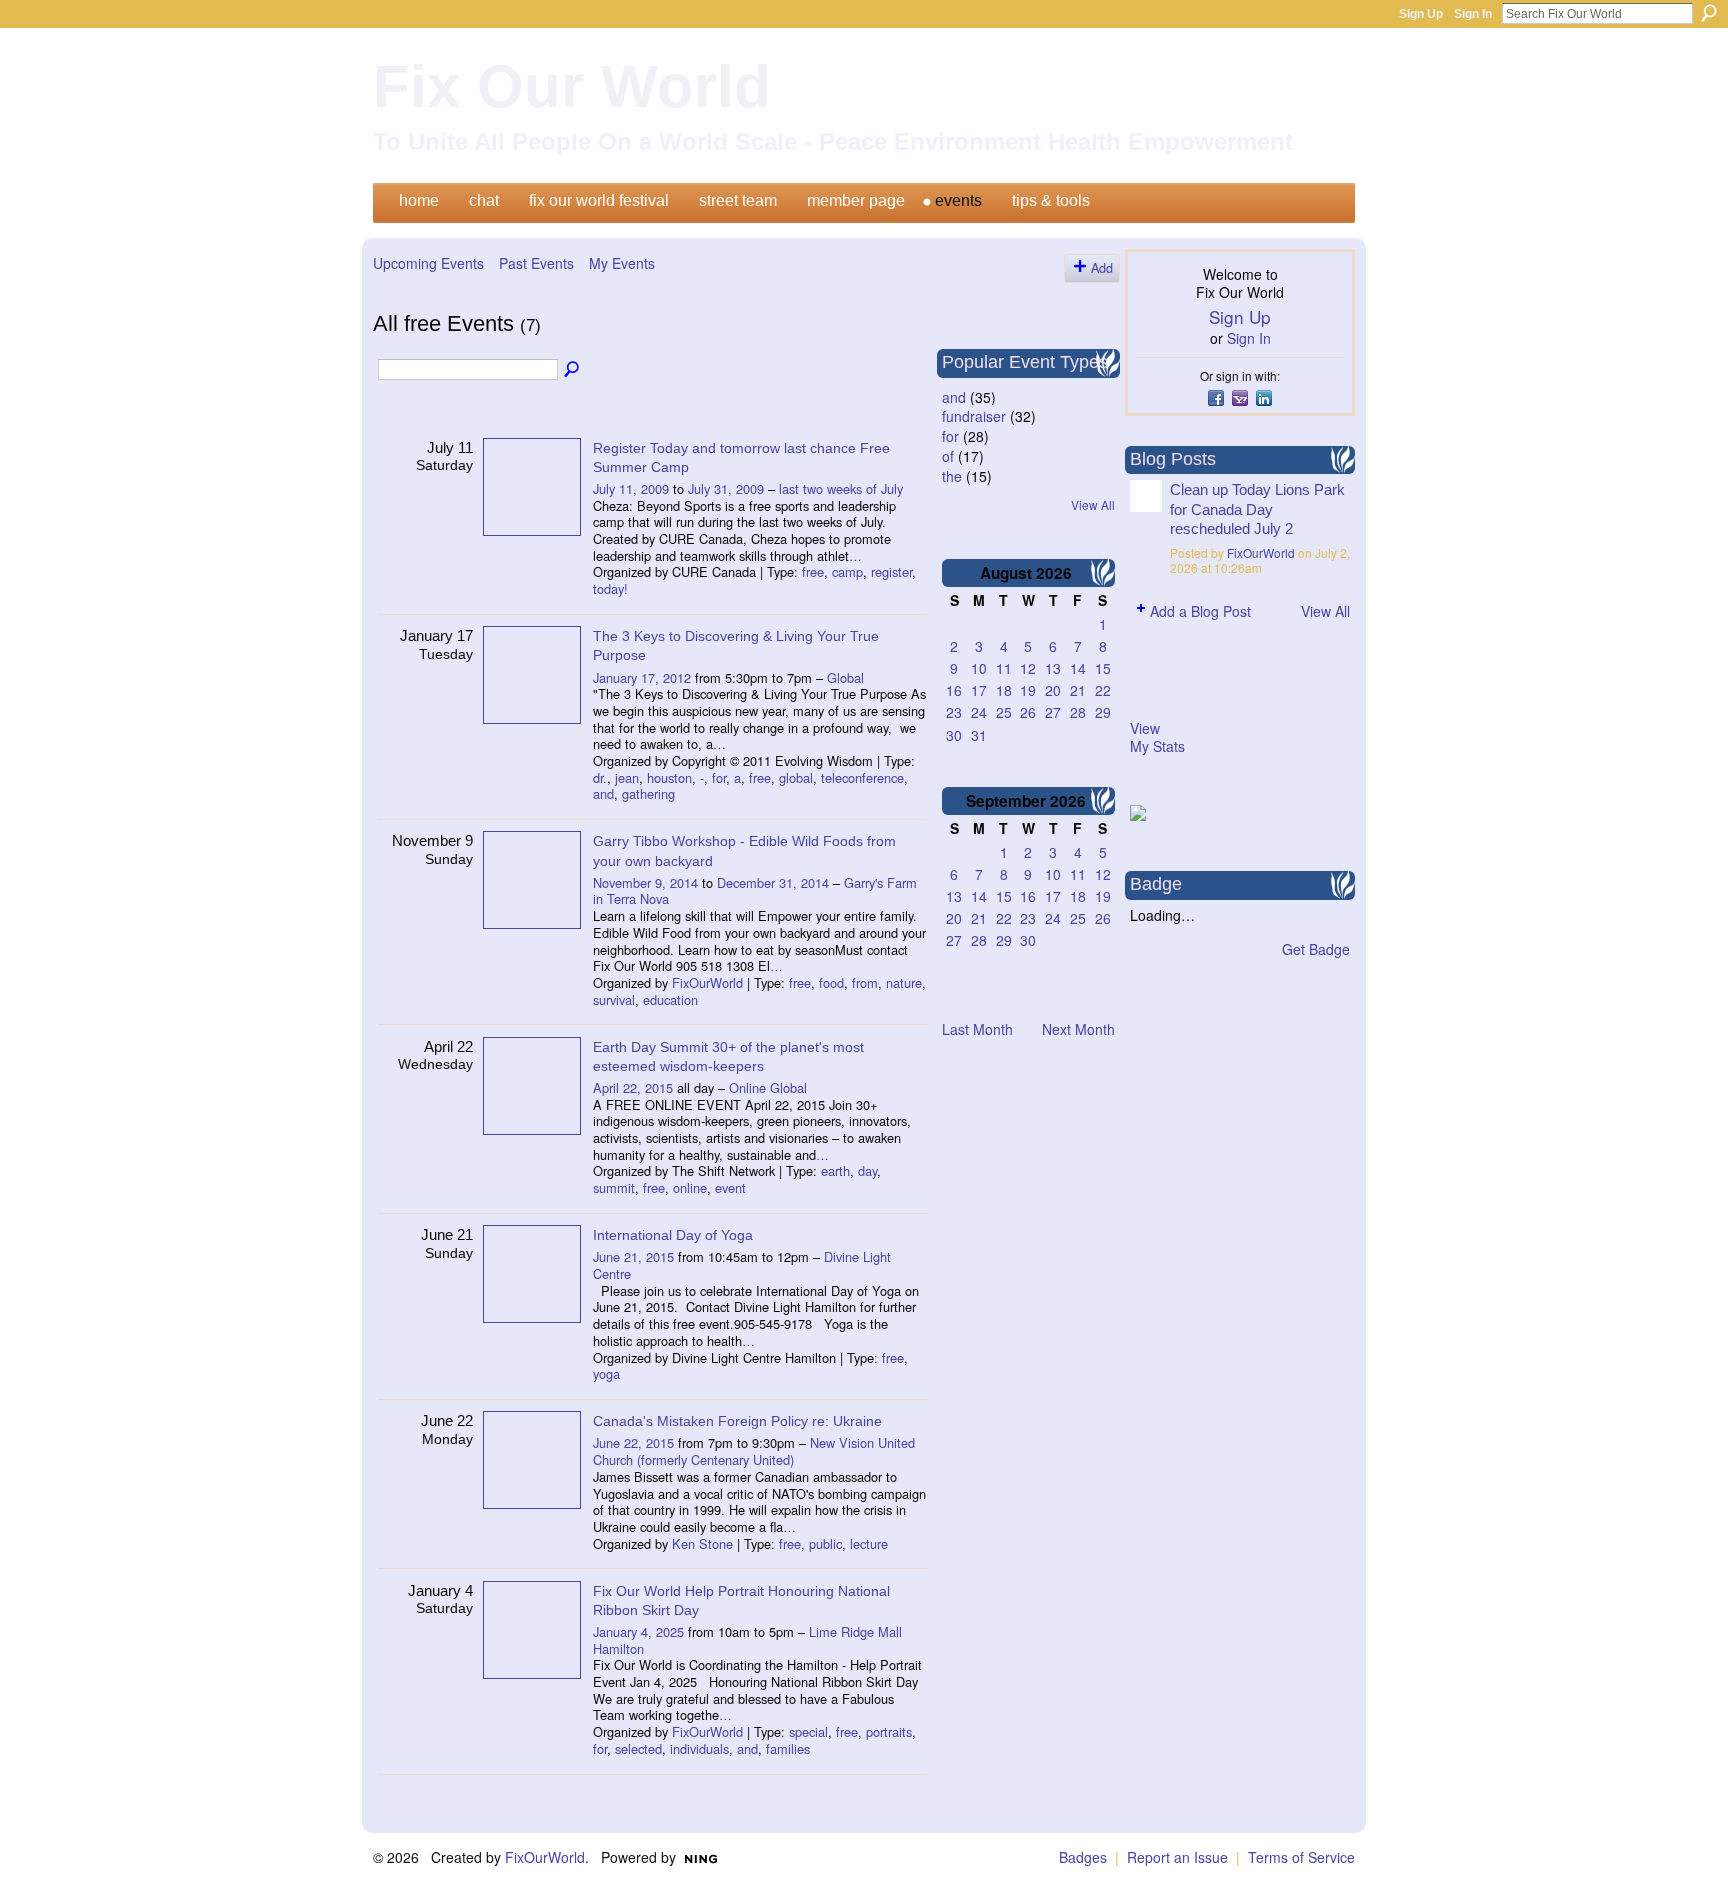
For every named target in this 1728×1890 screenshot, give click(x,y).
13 (1053, 668)
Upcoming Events (428, 263)
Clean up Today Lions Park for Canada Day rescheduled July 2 (1257, 509)
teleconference (862, 777)
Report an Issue (1177, 1857)
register (891, 571)
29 (1103, 712)
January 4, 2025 (638, 1631)
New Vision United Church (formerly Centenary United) (754, 1451)
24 (979, 712)
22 (1103, 690)
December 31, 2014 (773, 882)
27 (1053, 712)
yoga (606, 1373)
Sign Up (1421, 14)
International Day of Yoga (673, 1235)
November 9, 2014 (645, 882)
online (690, 1187)
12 (1028, 668)
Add (1102, 268)
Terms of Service (1301, 1857)
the (952, 476)
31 (979, 735)
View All (1093, 504)
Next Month (1078, 1029)
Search (1709, 13)
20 (1053, 690)
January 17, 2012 (642, 677)
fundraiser (974, 416)
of (948, 456)
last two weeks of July (841, 488)
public (825, 1543)
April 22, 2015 (633, 1087)
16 (954, 690)
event (730, 1187)
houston (669, 777)
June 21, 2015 (633, 1256)
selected (638, 1748)
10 (979, 668)
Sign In (1473, 14)
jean (627, 777)
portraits (889, 1731)
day (867, 1170)
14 (1078, 668)
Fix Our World (572, 86)
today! (610, 588)
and (603, 793)
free (813, 571)
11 (1004, 668)
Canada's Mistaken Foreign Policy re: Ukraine (737, 1421)
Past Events (536, 263)
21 (1078, 690)
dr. (600, 777)
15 (1103, 668)
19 (1028, 690)
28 (1078, 712)
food (831, 982)
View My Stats (1157, 737)
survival (614, 999)
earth (835, 1170)
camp (847, 571)
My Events (622, 263)
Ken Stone (702, 1543)
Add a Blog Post (1200, 611)
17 (979, 690)
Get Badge (1316, 949)
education (670, 999)
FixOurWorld (707, 982)
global (796, 777)
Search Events (573, 370)
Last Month (977, 1029)
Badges (1083, 1857)
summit (614, 1187)
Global (845, 677)
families (788, 1748)
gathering (648, 793)
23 (954, 712)
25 (1004, 712)
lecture (869, 1543)
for (719, 777)
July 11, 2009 (631, 488)
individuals (699, 1748)
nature (904, 982)
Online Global (768, 1087)
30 (954, 735)
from (865, 982)
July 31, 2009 (726, 488)
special (808, 1731)
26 (1028, 712)
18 (1004, 690)
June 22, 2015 (633, 1442)
